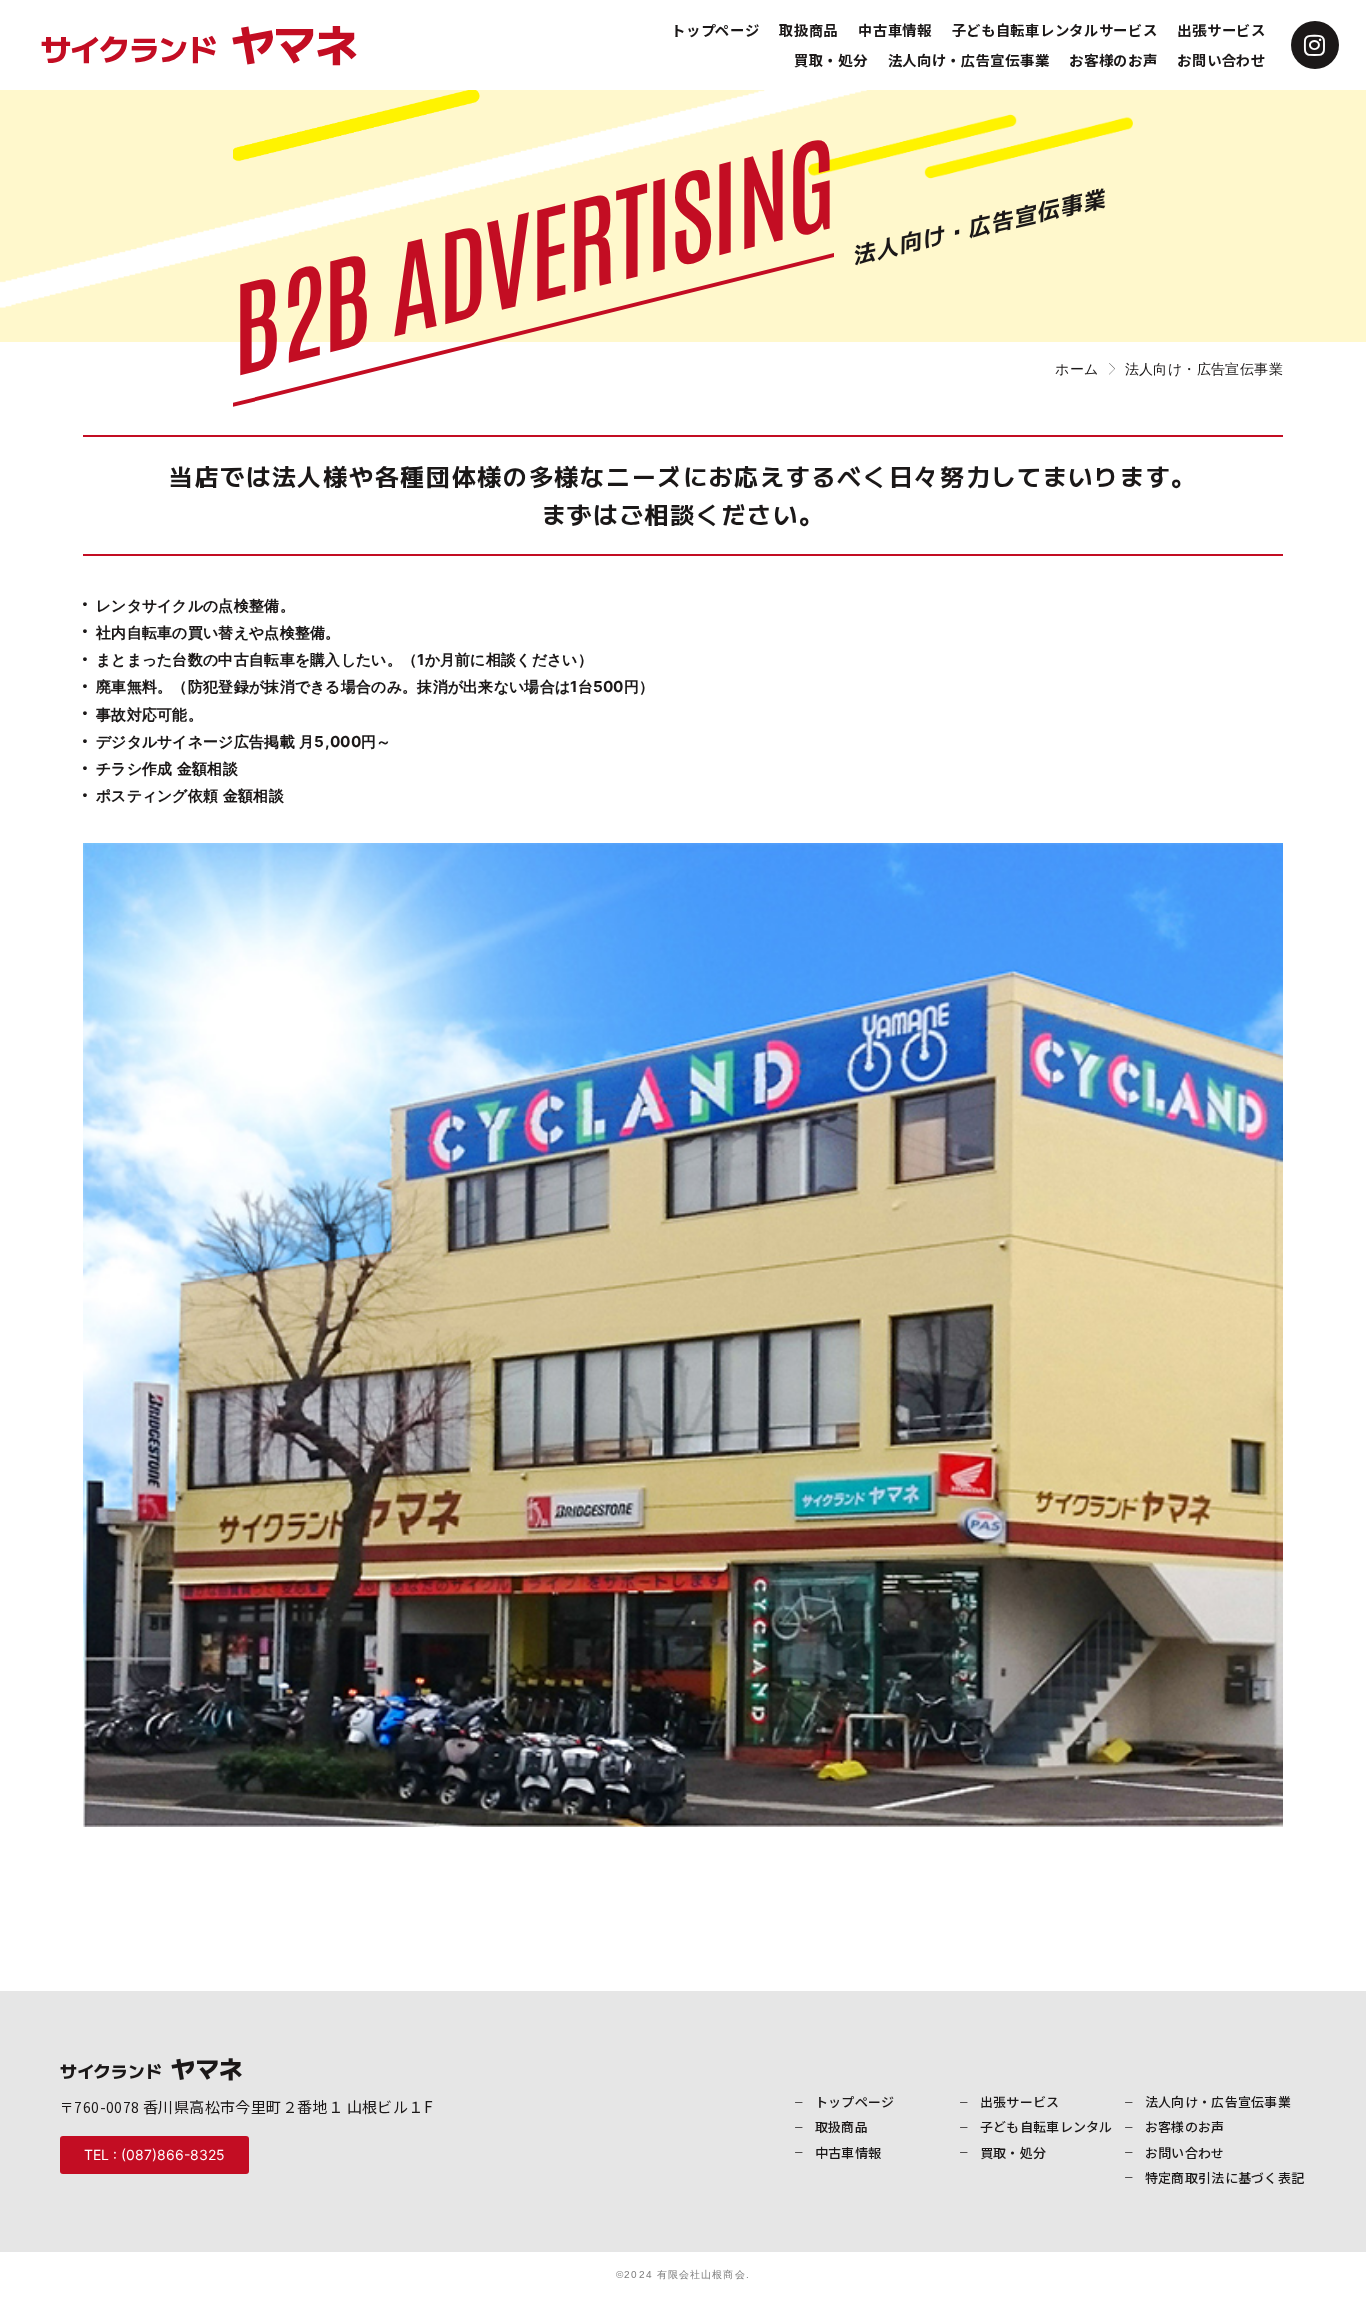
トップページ (715, 29)
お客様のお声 (1113, 59)
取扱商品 (808, 29)
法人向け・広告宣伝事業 (969, 59)
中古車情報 (895, 29)
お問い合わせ (1221, 59)
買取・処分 (831, 59)
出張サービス (1221, 29)
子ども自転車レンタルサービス (1055, 29)
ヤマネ (199, 42)
